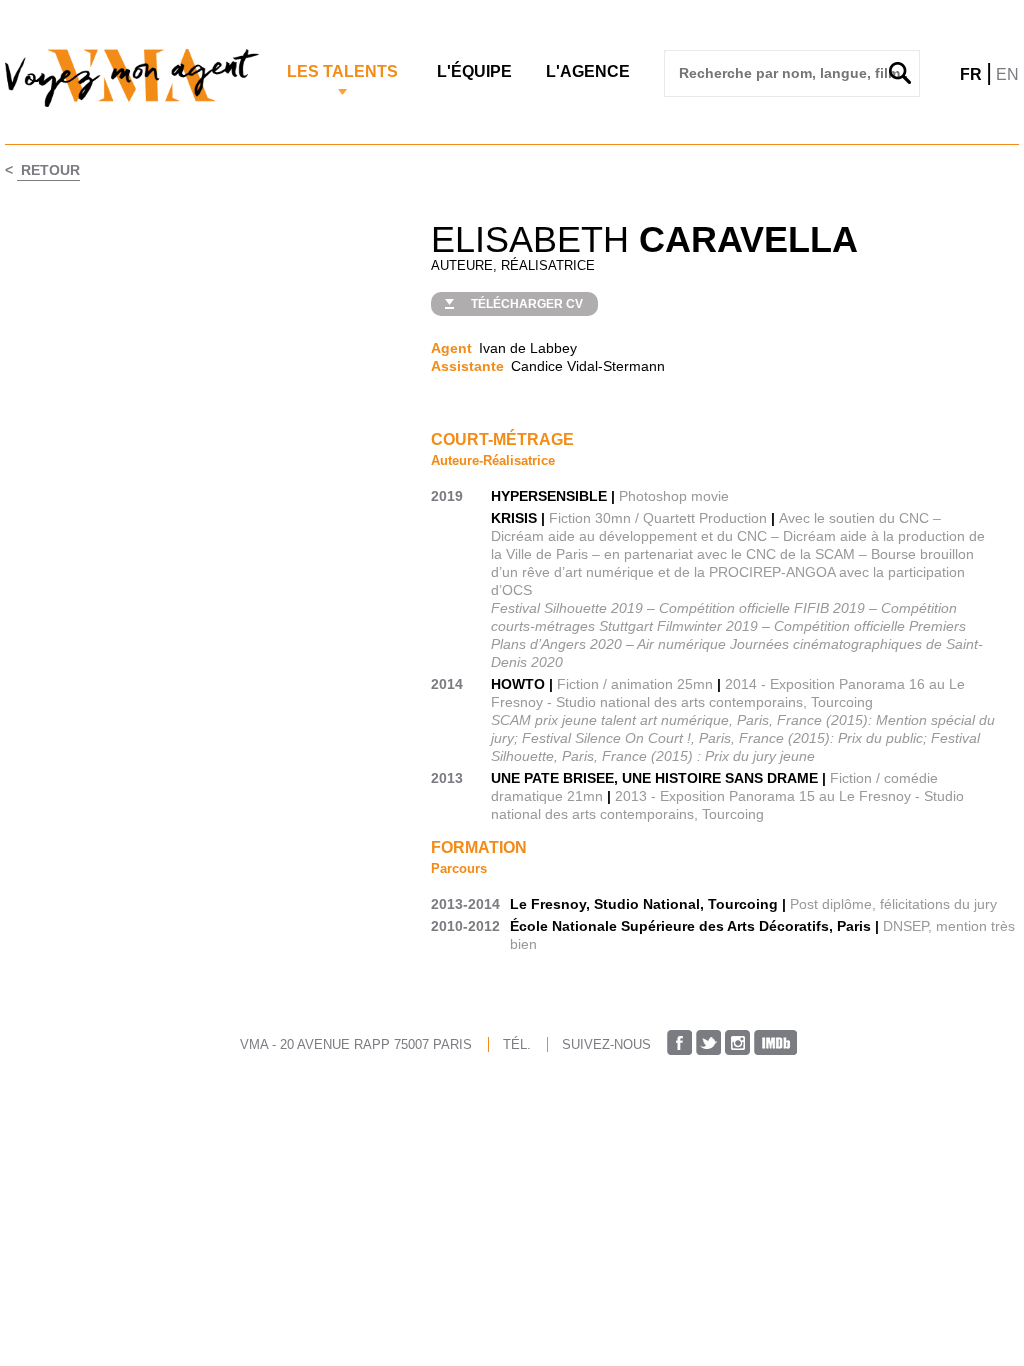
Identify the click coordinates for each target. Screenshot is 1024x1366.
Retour (48, 170)
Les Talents (342, 71)
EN (1007, 74)
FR (971, 74)
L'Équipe (474, 71)
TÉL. (517, 1044)
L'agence (588, 71)
